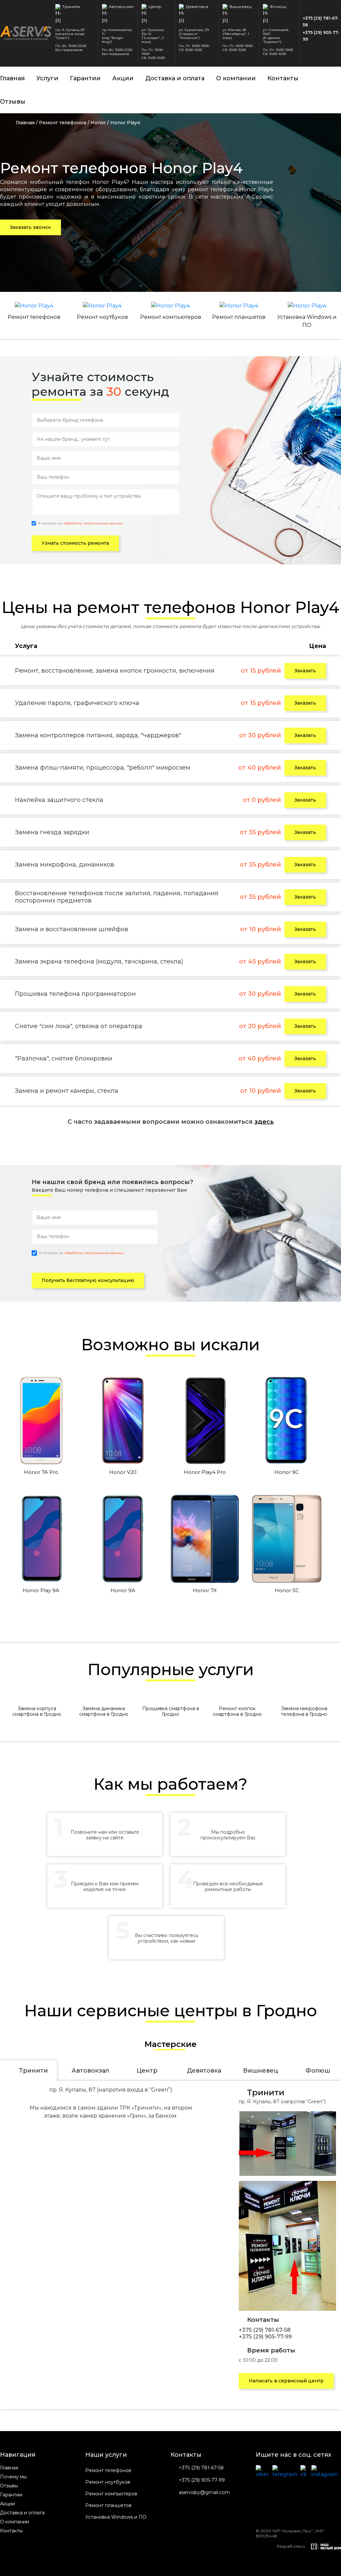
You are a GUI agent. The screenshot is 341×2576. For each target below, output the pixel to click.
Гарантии (85, 78)
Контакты (283, 78)
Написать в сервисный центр (286, 2381)
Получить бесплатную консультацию (88, 1280)
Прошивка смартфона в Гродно (171, 1711)
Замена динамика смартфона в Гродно (104, 1711)
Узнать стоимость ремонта (75, 543)
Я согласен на (80, 523)
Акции (123, 78)
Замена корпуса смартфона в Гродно (37, 1711)
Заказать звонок (30, 227)
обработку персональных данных (93, 523)
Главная (12, 78)
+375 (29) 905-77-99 (321, 36)
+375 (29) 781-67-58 (321, 21)
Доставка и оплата (175, 78)
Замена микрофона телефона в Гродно (304, 1711)
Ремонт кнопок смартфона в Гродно (237, 1711)
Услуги (47, 78)
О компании (236, 78)
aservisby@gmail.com (204, 2493)
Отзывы (13, 102)
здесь (264, 1122)
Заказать (305, 671)
